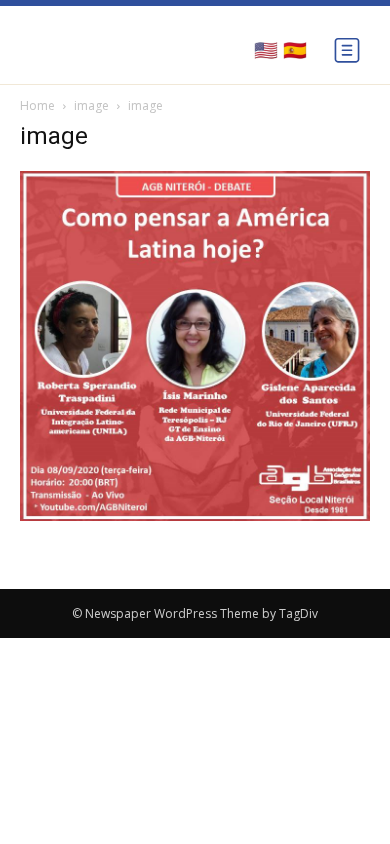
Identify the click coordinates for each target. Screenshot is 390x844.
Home (37, 105)
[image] (195, 515)
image (91, 105)
